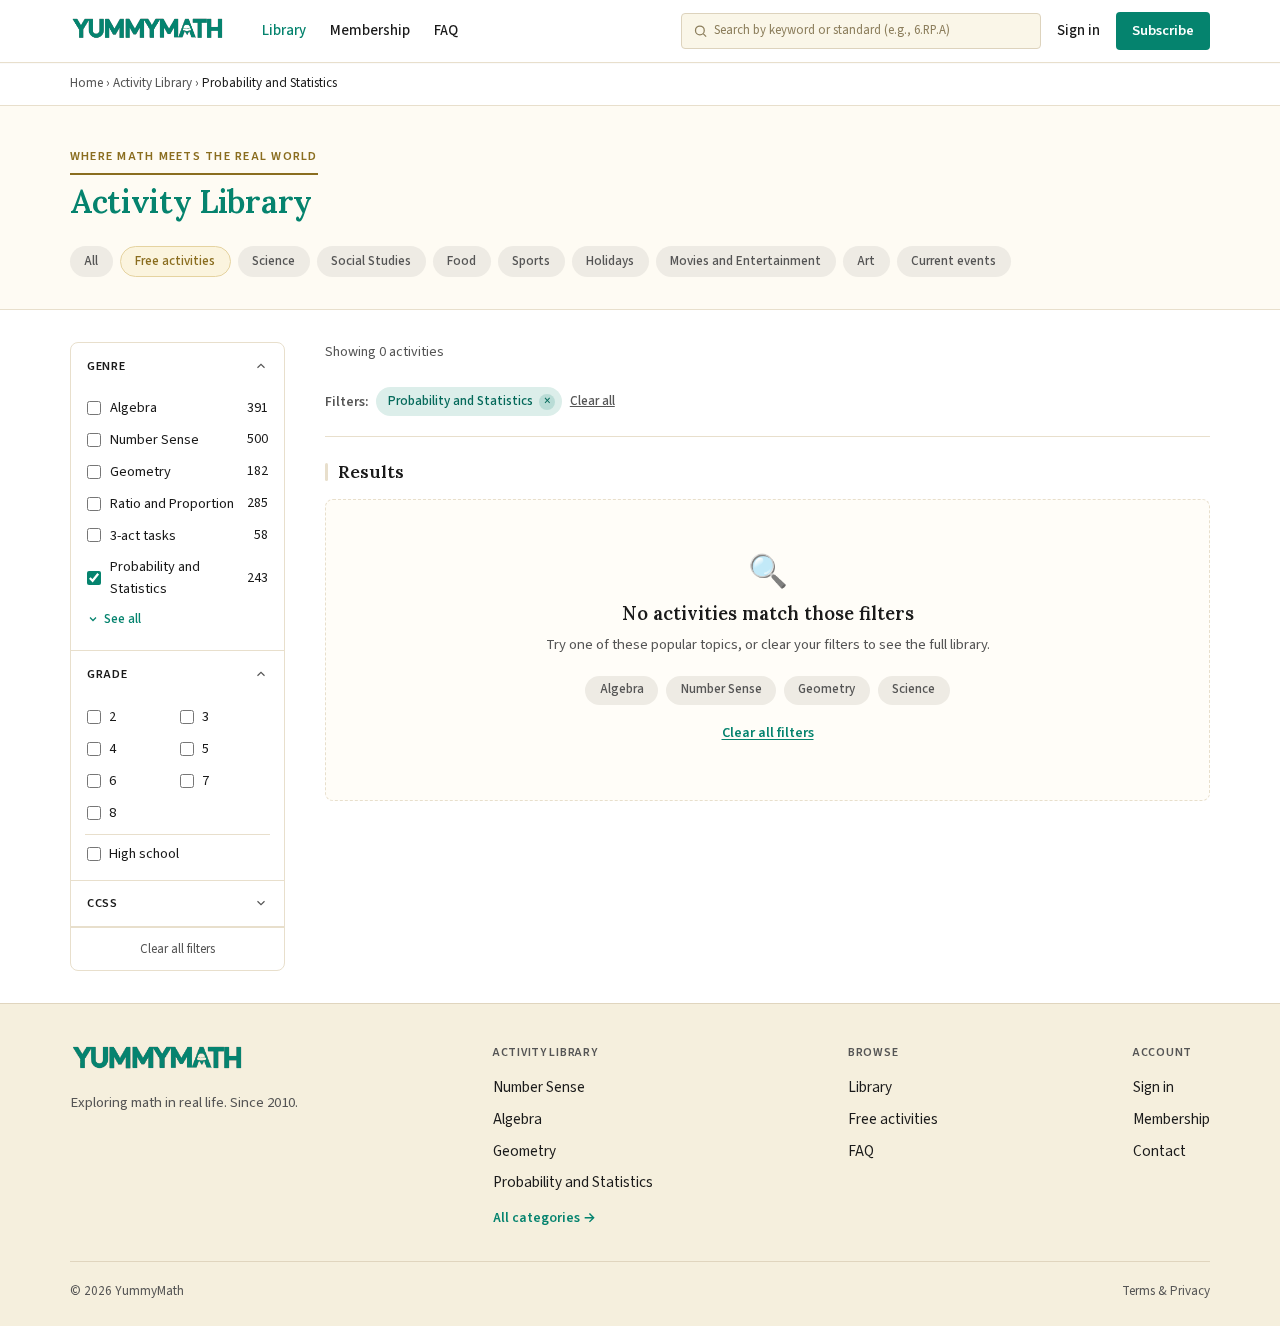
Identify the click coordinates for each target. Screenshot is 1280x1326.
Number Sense (721, 689)
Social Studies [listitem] (371, 261)
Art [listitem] (866, 261)
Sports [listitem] (531, 261)
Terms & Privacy (1166, 1291)
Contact (1159, 1151)
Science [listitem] (273, 261)
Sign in (1078, 30)
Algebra (622, 689)
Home (86, 83)
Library (284, 30)
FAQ (446, 30)
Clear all (592, 401)
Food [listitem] (461, 261)
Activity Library (152, 83)
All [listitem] (91, 261)
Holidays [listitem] (610, 261)
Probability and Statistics (469, 401)
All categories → (544, 1217)
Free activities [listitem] (175, 261)
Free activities (893, 1119)
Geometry (826, 689)
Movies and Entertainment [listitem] (745, 261)
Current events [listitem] (953, 261)
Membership (370, 30)
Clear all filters (177, 949)
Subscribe (1163, 30)
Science (913, 689)
